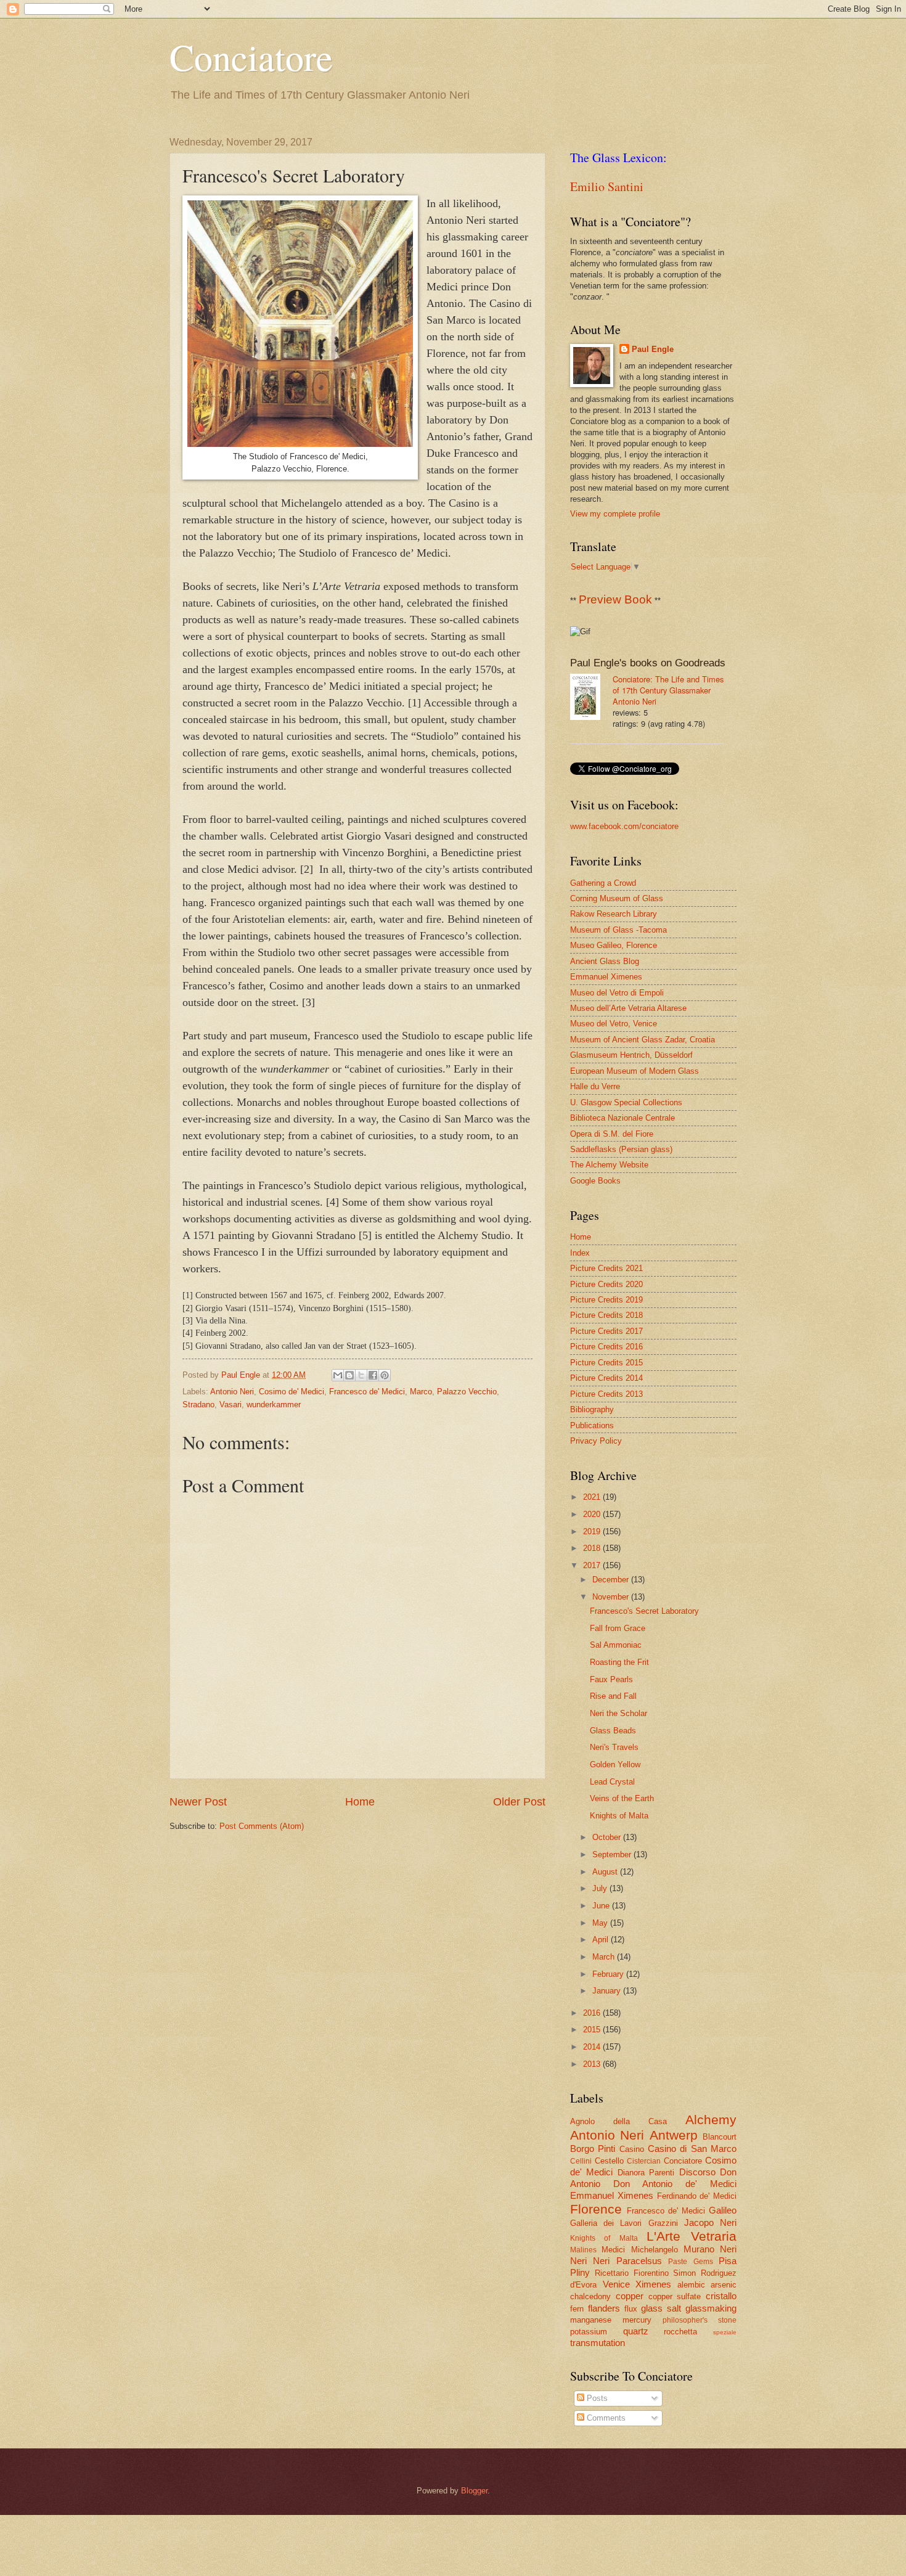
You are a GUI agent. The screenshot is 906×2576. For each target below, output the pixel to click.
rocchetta (680, 2332)
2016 (593, 2013)
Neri (728, 2249)
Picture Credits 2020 (606, 1284)
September (613, 1854)
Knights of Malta (619, 1816)
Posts (596, 2398)
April (602, 1940)
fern (577, 2309)
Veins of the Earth (622, 1798)
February (609, 1974)
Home (360, 1802)
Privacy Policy (596, 1441)
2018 (593, 1548)
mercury (637, 2320)
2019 (593, 1531)
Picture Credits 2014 (606, 1378)
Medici (613, 2250)
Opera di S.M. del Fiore (612, 1134)
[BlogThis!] (349, 1375)
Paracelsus (639, 2261)
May (601, 1923)
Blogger (474, 2491)
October (608, 1837)
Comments (605, 2418)
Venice (616, 2284)
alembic (691, 2285)
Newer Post (198, 1802)
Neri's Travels (614, 1747)
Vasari (231, 1405)
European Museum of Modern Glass (635, 1071)
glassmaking (711, 2308)
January (608, 1991)
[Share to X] (361, 1375)
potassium (589, 2332)
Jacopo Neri (710, 2222)
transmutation (598, 2343)
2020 (593, 1514)
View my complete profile (615, 514)
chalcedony (590, 2296)
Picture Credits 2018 (606, 1315)
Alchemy (711, 2120)
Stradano (198, 1405)
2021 (593, 1497)
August (606, 1872)
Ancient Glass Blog (605, 961)
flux (631, 2309)
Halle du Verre (595, 1086)
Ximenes (653, 2284)
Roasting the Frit (619, 1662)
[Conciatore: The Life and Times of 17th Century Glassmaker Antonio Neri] (591, 698)
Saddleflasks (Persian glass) (621, 1149)
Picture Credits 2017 (606, 1331)
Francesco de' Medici (367, 1392)
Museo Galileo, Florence (614, 945)
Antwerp (674, 2135)
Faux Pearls (611, 1679)
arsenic (724, 2285)
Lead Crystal (612, 1782)
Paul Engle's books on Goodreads (648, 663)
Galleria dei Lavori (606, 2223)
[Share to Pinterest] (385, 1375)
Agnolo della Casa (618, 2121)
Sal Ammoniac (616, 1645)
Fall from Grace (618, 1628)
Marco (421, 1392)
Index (580, 1253)
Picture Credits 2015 (606, 1363)
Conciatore (251, 57)
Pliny (580, 2272)
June (602, 1906)
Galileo (723, 2210)
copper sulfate (675, 2296)
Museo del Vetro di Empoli (617, 993)
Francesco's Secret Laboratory (644, 1611)
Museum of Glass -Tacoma (618, 930)
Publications (592, 1425)
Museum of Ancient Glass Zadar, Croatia (643, 1040)
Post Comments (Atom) (262, 1826)
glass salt (661, 2308)
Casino (632, 2149)
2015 (593, 2030)
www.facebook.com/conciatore (624, 826)
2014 (593, 2047)
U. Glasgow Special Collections (626, 1102)
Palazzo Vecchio (467, 1392)
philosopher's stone (700, 2320)
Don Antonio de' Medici (675, 2184)
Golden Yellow (615, 1764)
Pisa (728, 2261)
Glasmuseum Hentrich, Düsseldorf (631, 1055)
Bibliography (592, 1409)
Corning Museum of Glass (617, 898)
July (601, 1888)
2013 (593, 2064)
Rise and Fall (613, 1696)
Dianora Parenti (646, 2173)
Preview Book (615, 599)
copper (630, 2296)
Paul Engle (653, 349)
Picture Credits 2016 (606, 1347)
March (605, 1957)
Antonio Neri (232, 1392)
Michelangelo (655, 2250)
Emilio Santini (607, 186)
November (612, 1597)
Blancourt (720, 2137)
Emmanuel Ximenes (606, 977)
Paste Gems (690, 2262)
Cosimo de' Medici (292, 1392)
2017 (593, 1565)
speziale (725, 2332)
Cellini (581, 2161)
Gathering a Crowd (603, 883)
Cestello (609, 2161)
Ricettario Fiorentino (632, 2273)
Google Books (595, 1181)
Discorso (697, 2172)
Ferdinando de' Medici (697, 2196)
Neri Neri (590, 2261)
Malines (583, 2250)
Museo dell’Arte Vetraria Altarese (628, 1008)
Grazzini (663, 2223)
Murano (699, 2249)
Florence (596, 2209)
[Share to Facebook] (373, 1375)
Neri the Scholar (618, 1713)
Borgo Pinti (593, 2149)
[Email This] (338, 1375)
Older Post (519, 1802)
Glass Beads (613, 1731)
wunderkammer (274, 1405)
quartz (636, 2331)
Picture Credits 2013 (606, 1394)
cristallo (721, 2296)
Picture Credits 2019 (606, 1300)
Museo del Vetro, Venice (614, 1024)
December (612, 1580)
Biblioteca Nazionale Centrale (622, 1118)
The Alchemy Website (609, 1165)
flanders (604, 2308)
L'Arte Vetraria (692, 2236)
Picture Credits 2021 (606, 1268)
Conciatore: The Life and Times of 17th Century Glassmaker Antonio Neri (668, 690)
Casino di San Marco (692, 2149)
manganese (591, 2320)
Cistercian (644, 2161)
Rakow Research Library (614, 914)
